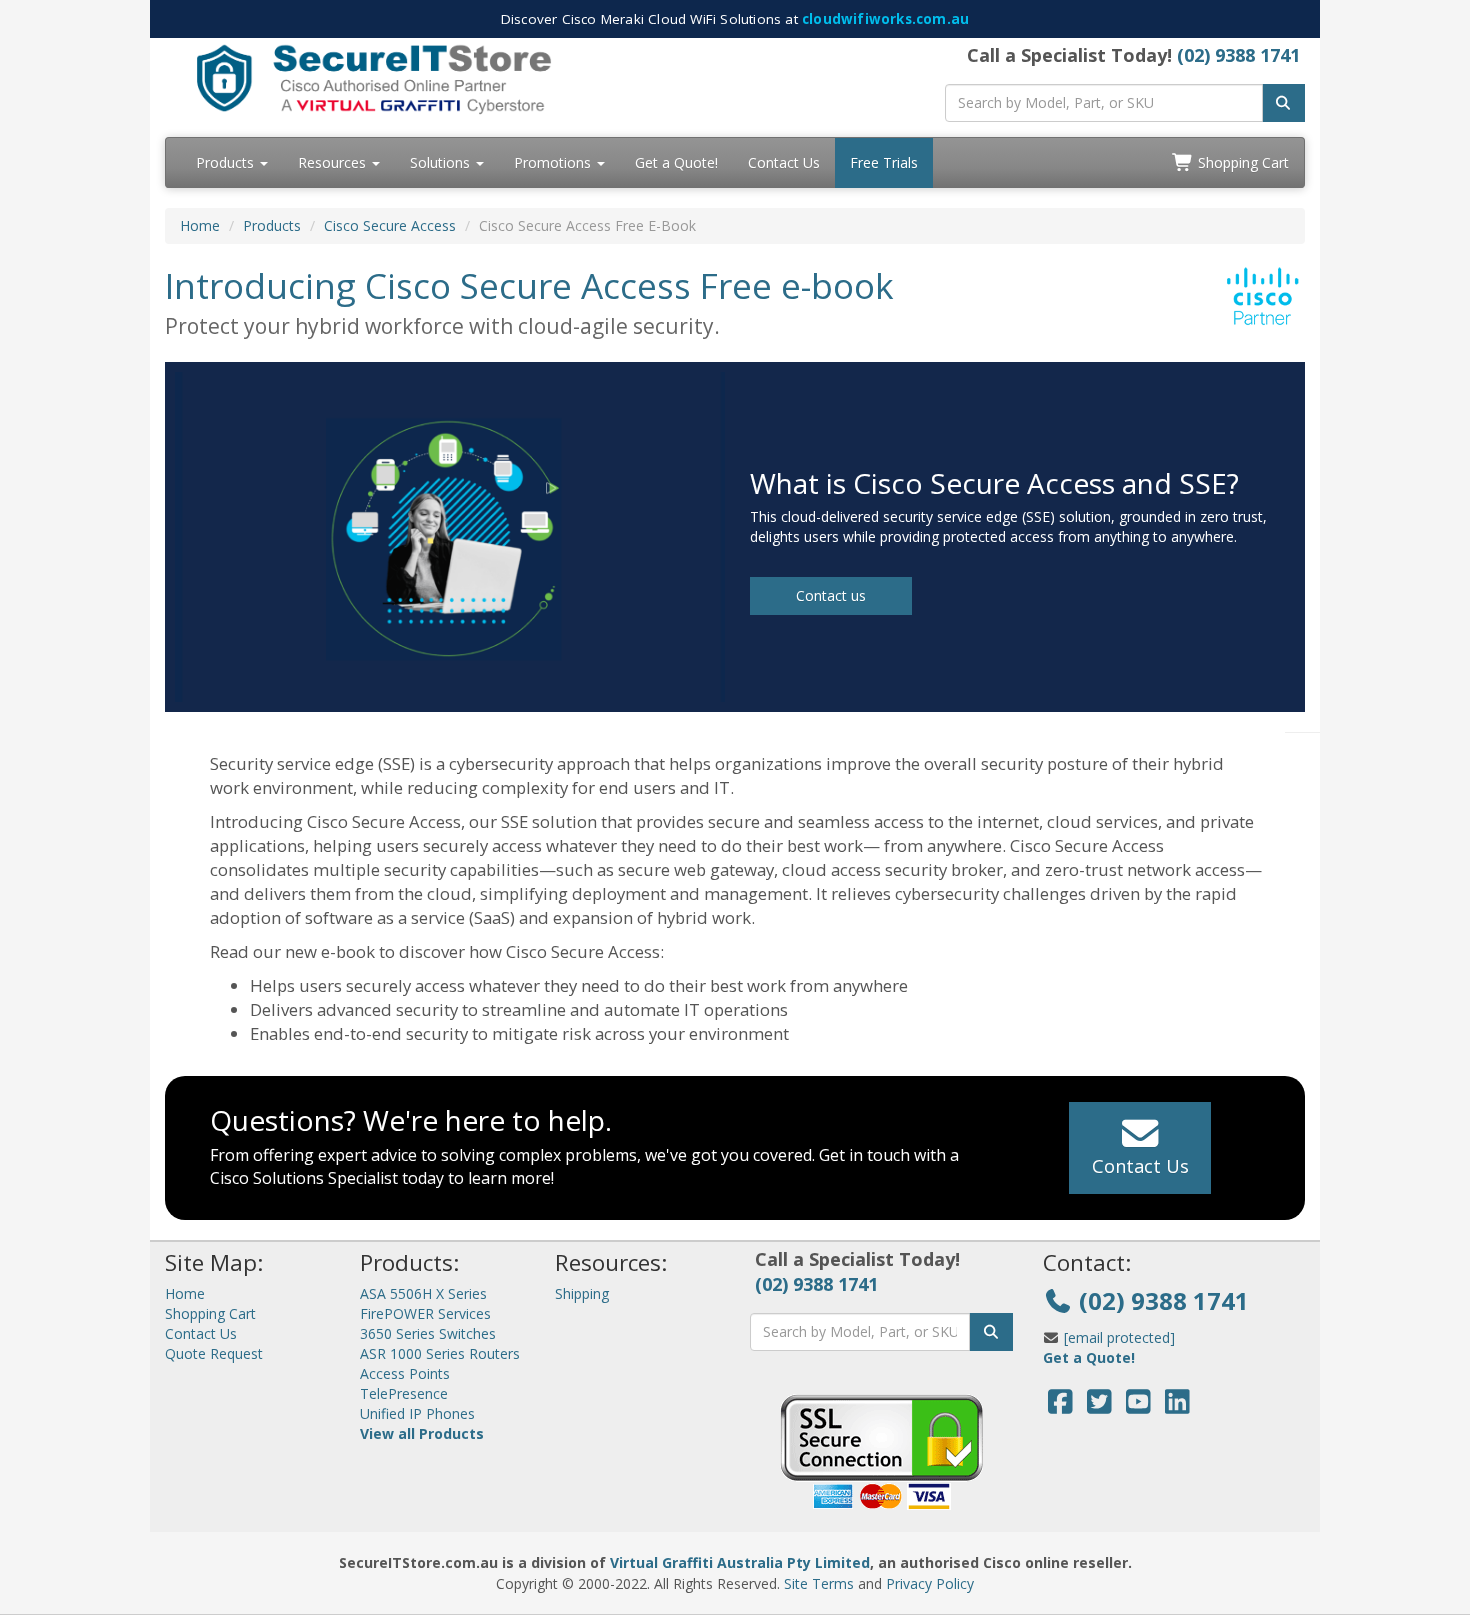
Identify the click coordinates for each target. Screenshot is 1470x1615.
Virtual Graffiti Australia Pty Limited (740, 1562)
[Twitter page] (1099, 1406)
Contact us (831, 595)
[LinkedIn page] (1177, 1406)
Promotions (554, 162)
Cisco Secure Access (390, 225)
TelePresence (404, 1393)
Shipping (582, 1293)
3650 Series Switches (428, 1333)
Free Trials (884, 162)
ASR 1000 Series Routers (440, 1353)
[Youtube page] (1138, 1406)
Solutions (442, 162)
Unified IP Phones (417, 1413)
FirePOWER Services (425, 1313)
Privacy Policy (930, 1583)
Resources (334, 162)
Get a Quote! (676, 162)
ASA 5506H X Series (423, 1293)
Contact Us (784, 162)
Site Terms (819, 1583)
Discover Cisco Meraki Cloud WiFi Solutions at (735, 19)
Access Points (405, 1373)
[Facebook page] (1060, 1406)
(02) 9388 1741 (1238, 55)
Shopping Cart (1241, 162)
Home (200, 225)
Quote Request (214, 1353)
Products (227, 162)
